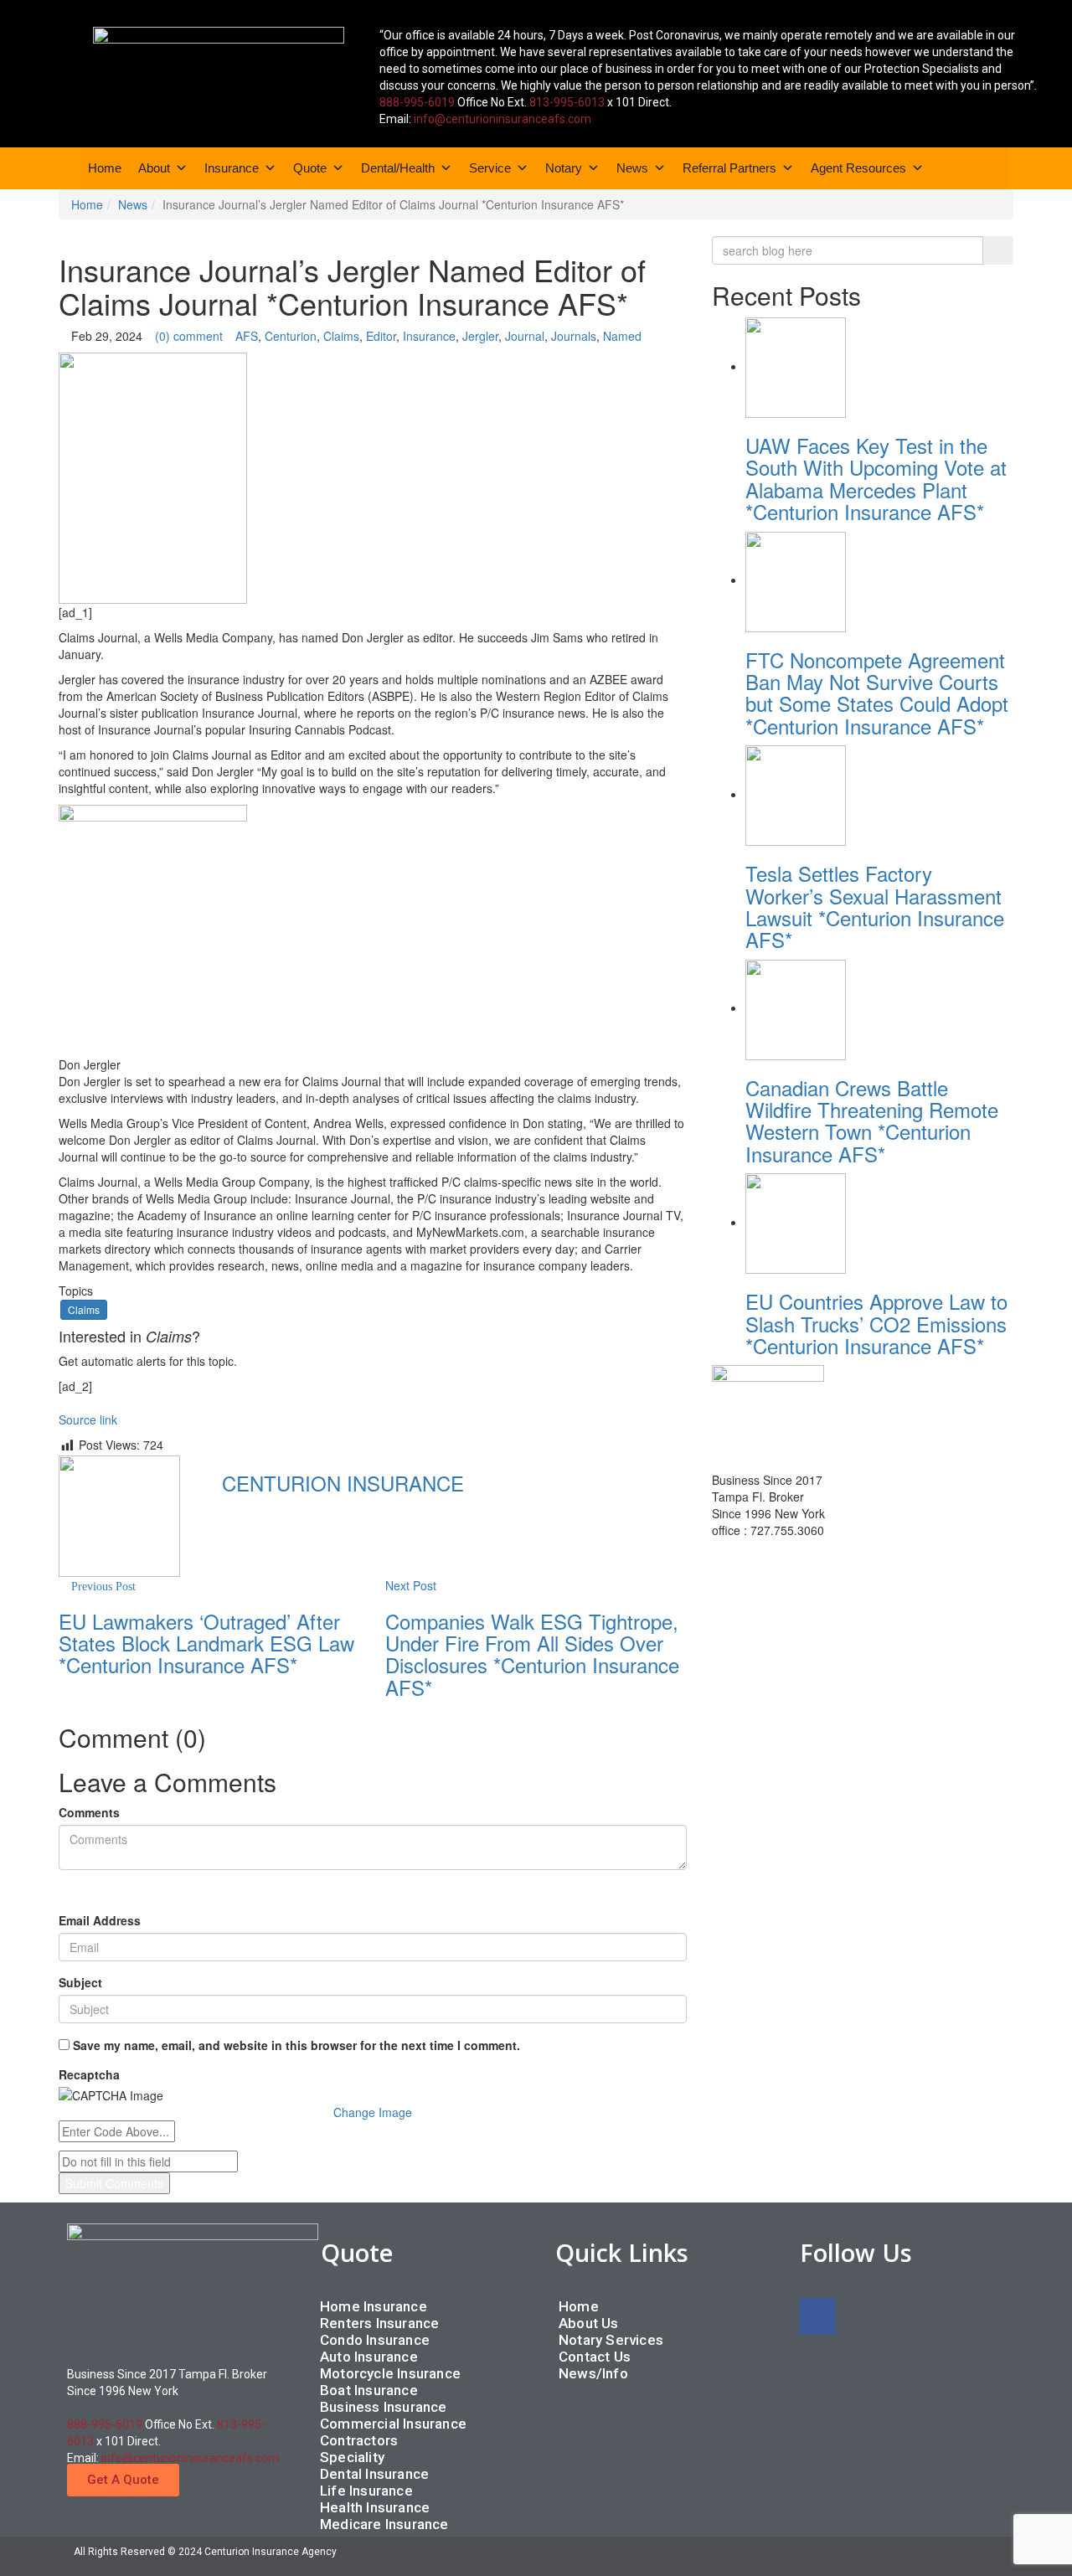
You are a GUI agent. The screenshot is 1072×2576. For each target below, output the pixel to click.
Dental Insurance (374, 2474)
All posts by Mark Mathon (300, 1517)
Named (622, 336)
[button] (123, 2480)
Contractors (359, 2440)
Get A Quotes (759, 1561)
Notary (564, 168)
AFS (247, 336)
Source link (88, 1419)
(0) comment (189, 336)
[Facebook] (817, 2316)
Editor (381, 336)
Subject (80, 1982)
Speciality (352, 2457)
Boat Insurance (369, 2390)
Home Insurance (374, 2306)
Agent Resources (858, 168)
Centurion (291, 336)
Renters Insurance (379, 2323)
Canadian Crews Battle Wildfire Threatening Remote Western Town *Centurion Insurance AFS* (872, 1121)
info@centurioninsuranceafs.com (502, 119)
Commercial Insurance (393, 2424)
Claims (341, 336)
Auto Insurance (369, 2357)
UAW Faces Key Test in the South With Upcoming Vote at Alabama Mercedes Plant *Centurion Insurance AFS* (876, 478)
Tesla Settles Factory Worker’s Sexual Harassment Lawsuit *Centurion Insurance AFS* (875, 906)
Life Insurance (366, 2491)
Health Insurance (375, 2507)
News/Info (593, 2373)
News (632, 168)
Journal (525, 336)
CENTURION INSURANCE (343, 1483)
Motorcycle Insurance (390, 2373)
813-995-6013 (567, 102)
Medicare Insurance (384, 2524)
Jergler (480, 336)
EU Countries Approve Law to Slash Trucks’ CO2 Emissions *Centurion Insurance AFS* (876, 1323)
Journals (574, 336)
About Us (589, 2323)
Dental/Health (398, 168)
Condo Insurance (375, 2340)
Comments (89, 1812)
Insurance (232, 168)
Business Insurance (384, 2407)
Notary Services (611, 2340)
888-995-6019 (417, 102)
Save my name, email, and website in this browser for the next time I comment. (296, 2045)
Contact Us (595, 2357)
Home (105, 168)
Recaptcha (89, 2074)
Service (490, 168)
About (154, 168)
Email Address (100, 1920)
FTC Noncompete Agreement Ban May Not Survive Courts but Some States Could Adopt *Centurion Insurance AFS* (877, 693)
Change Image (373, 2112)
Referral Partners (729, 168)
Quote (310, 168)
